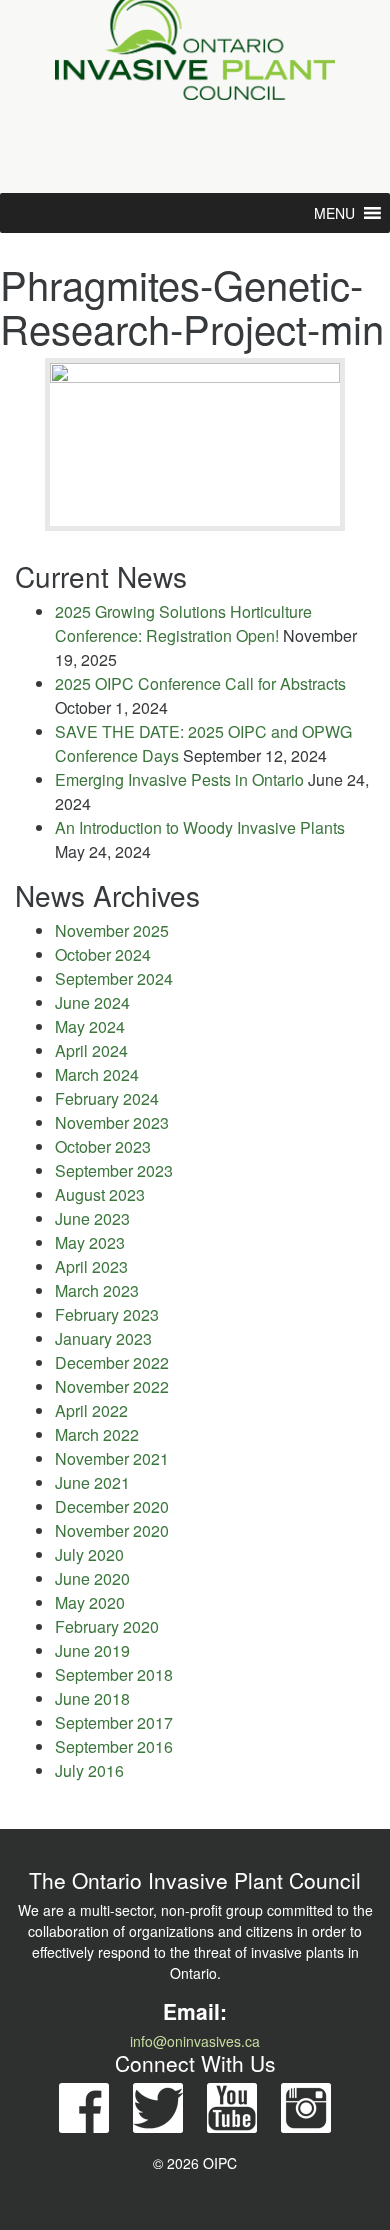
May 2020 (90, 1602)
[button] (334, 213)
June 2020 (92, 1578)
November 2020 (112, 1530)
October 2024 (103, 954)
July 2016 (89, 1770)
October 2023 (103, 1146)
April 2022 (91, 1410)
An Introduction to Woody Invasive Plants (200, 827)
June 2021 (92, 1482)
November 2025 (112, 930)
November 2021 (112, 1458)
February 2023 (107, 1314)
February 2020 (107, 1626)
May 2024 (90, 1026)
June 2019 (92, 1650)
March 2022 (97, 1434)
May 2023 (90, 1242)
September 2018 (114, 1674)
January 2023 (103, 1338)
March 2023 (97, 1290)
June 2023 (92, 1218)
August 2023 (100, 1194)
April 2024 (91, 1050)
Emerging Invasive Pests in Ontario (179, 779)
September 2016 (114, 1746)
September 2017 (114, 1722)
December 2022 (112, 1362)
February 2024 (107, 1098)
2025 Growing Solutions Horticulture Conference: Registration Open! (183, 623)
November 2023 (112, 1122)
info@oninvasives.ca (195, 2041)
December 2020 (112, 1506)
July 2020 (89, 1554)
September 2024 (114, 978)
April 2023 (91, 1266)
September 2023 (114, 1170)
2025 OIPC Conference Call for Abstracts (200, 683)
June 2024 (92, 1002)
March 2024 (97, 1074)
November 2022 (112, 1386)
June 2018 (92, 1698)
